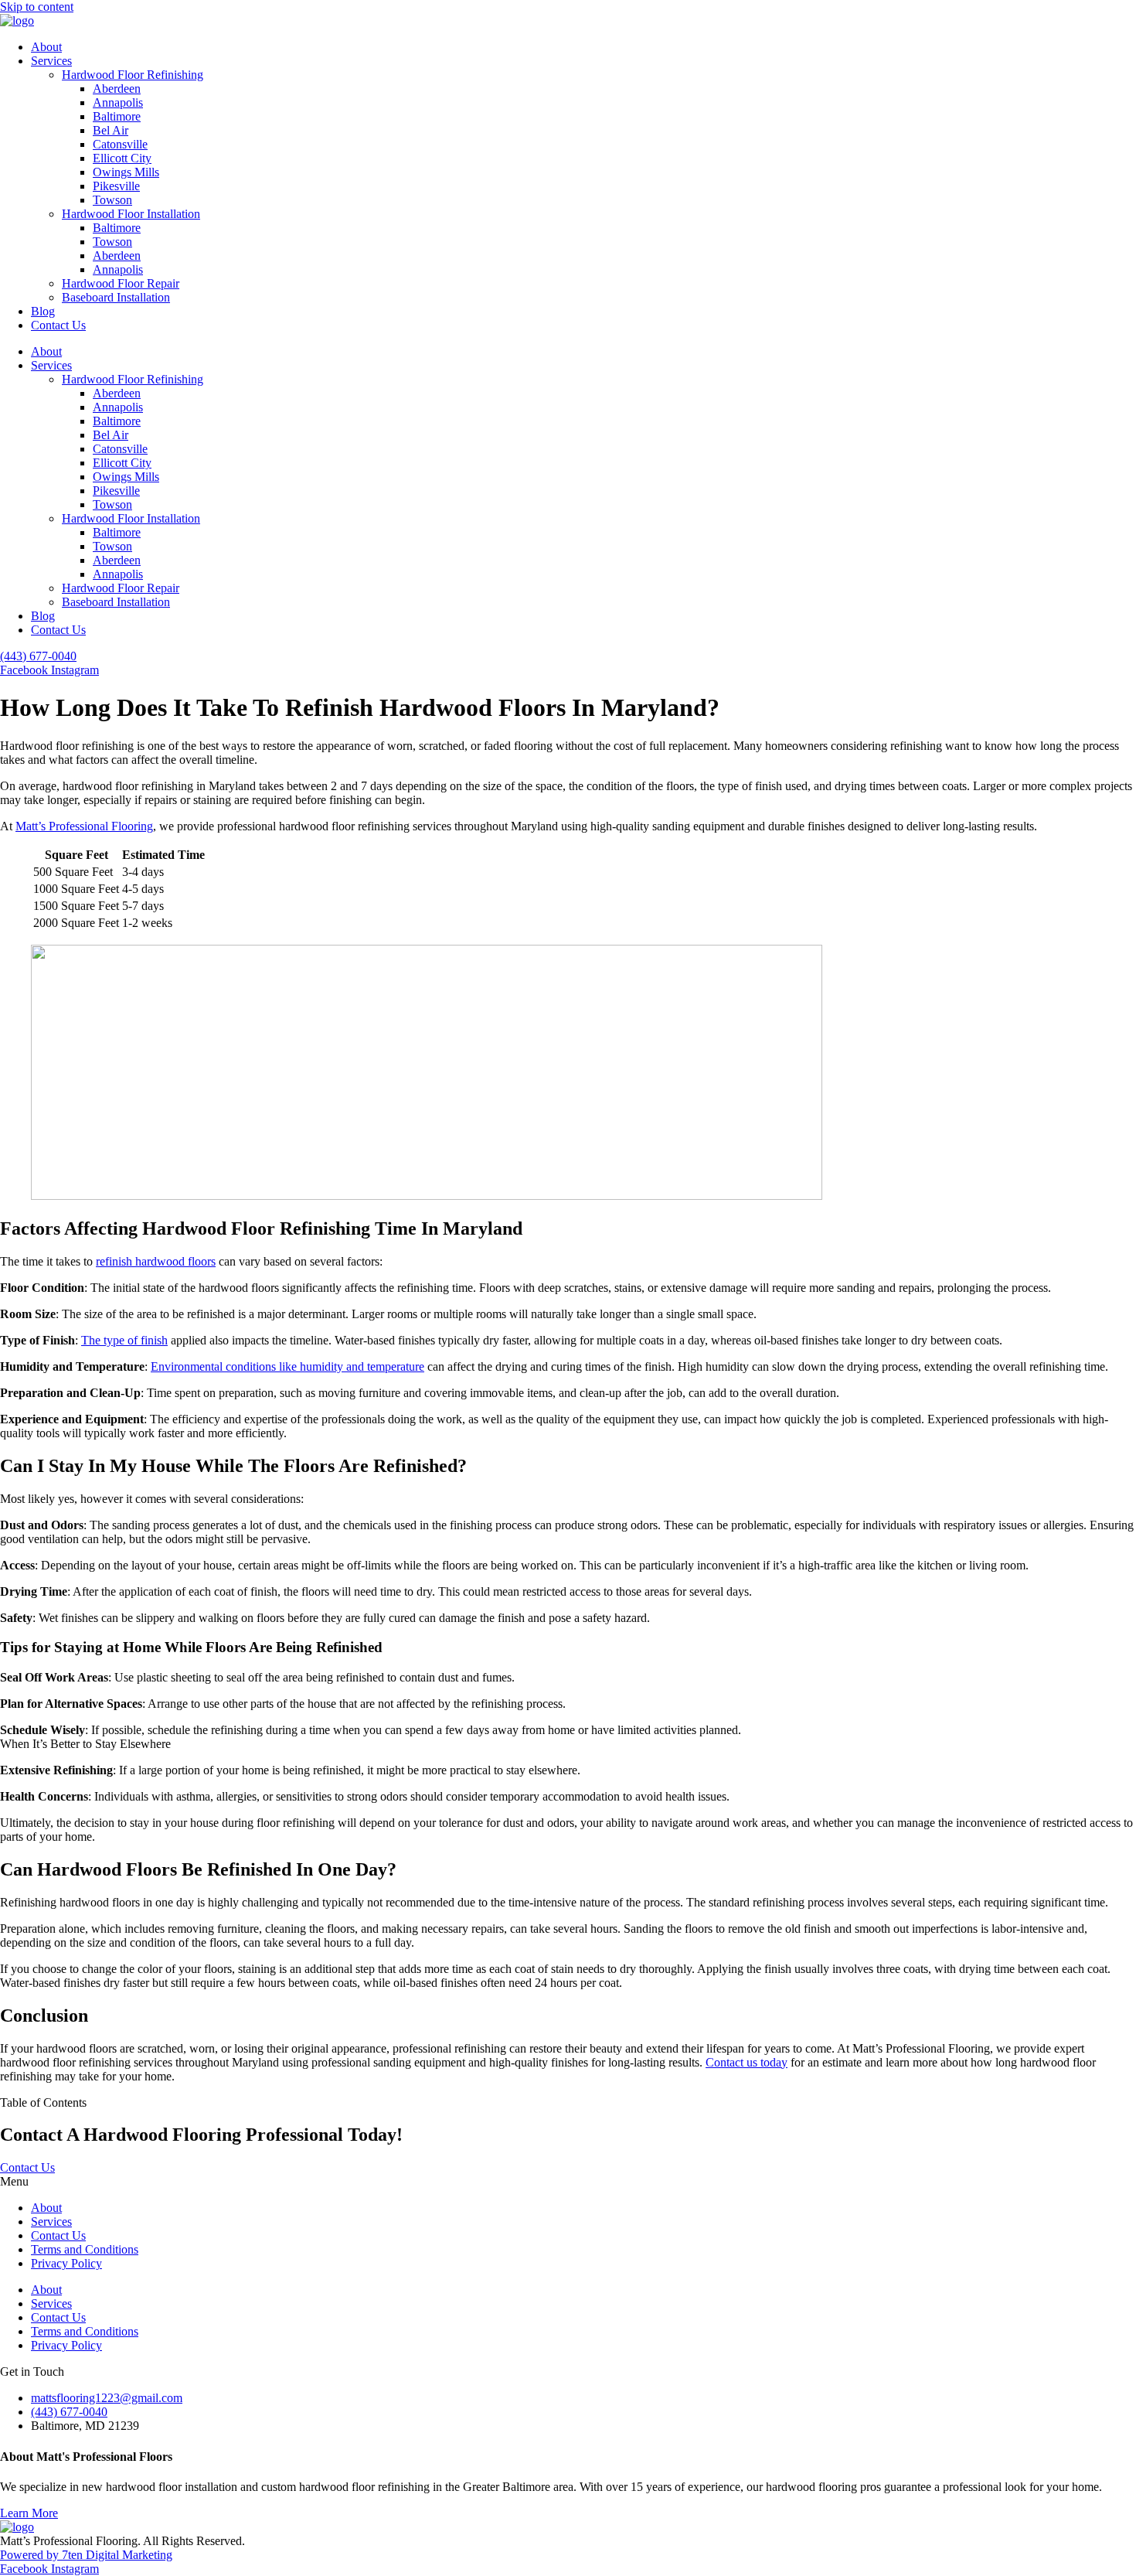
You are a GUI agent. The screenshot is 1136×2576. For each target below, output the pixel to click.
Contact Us (58, 325)
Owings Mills (126, 172)
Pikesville (116, 186)
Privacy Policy (66, 2263)
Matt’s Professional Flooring (84, 826)
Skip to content (37, 7)
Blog (43, 311)
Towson (112, 200)
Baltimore (117, 116)
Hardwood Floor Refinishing (133, 75)
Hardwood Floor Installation (131, 214)
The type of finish (124, 1340)
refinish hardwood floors (156, 1261)
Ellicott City (122, 158)
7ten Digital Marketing (117, 2555)
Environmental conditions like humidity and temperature (287, 1366)
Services (51, 61)
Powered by (31, 2555)
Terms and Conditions (85, 2249)
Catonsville (120, 144)
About (46, 47)
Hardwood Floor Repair (121, 283)
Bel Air (111, 130)
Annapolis (118, 102)
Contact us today (747, 2062)
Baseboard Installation (116, 297)
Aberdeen (117, 89)
